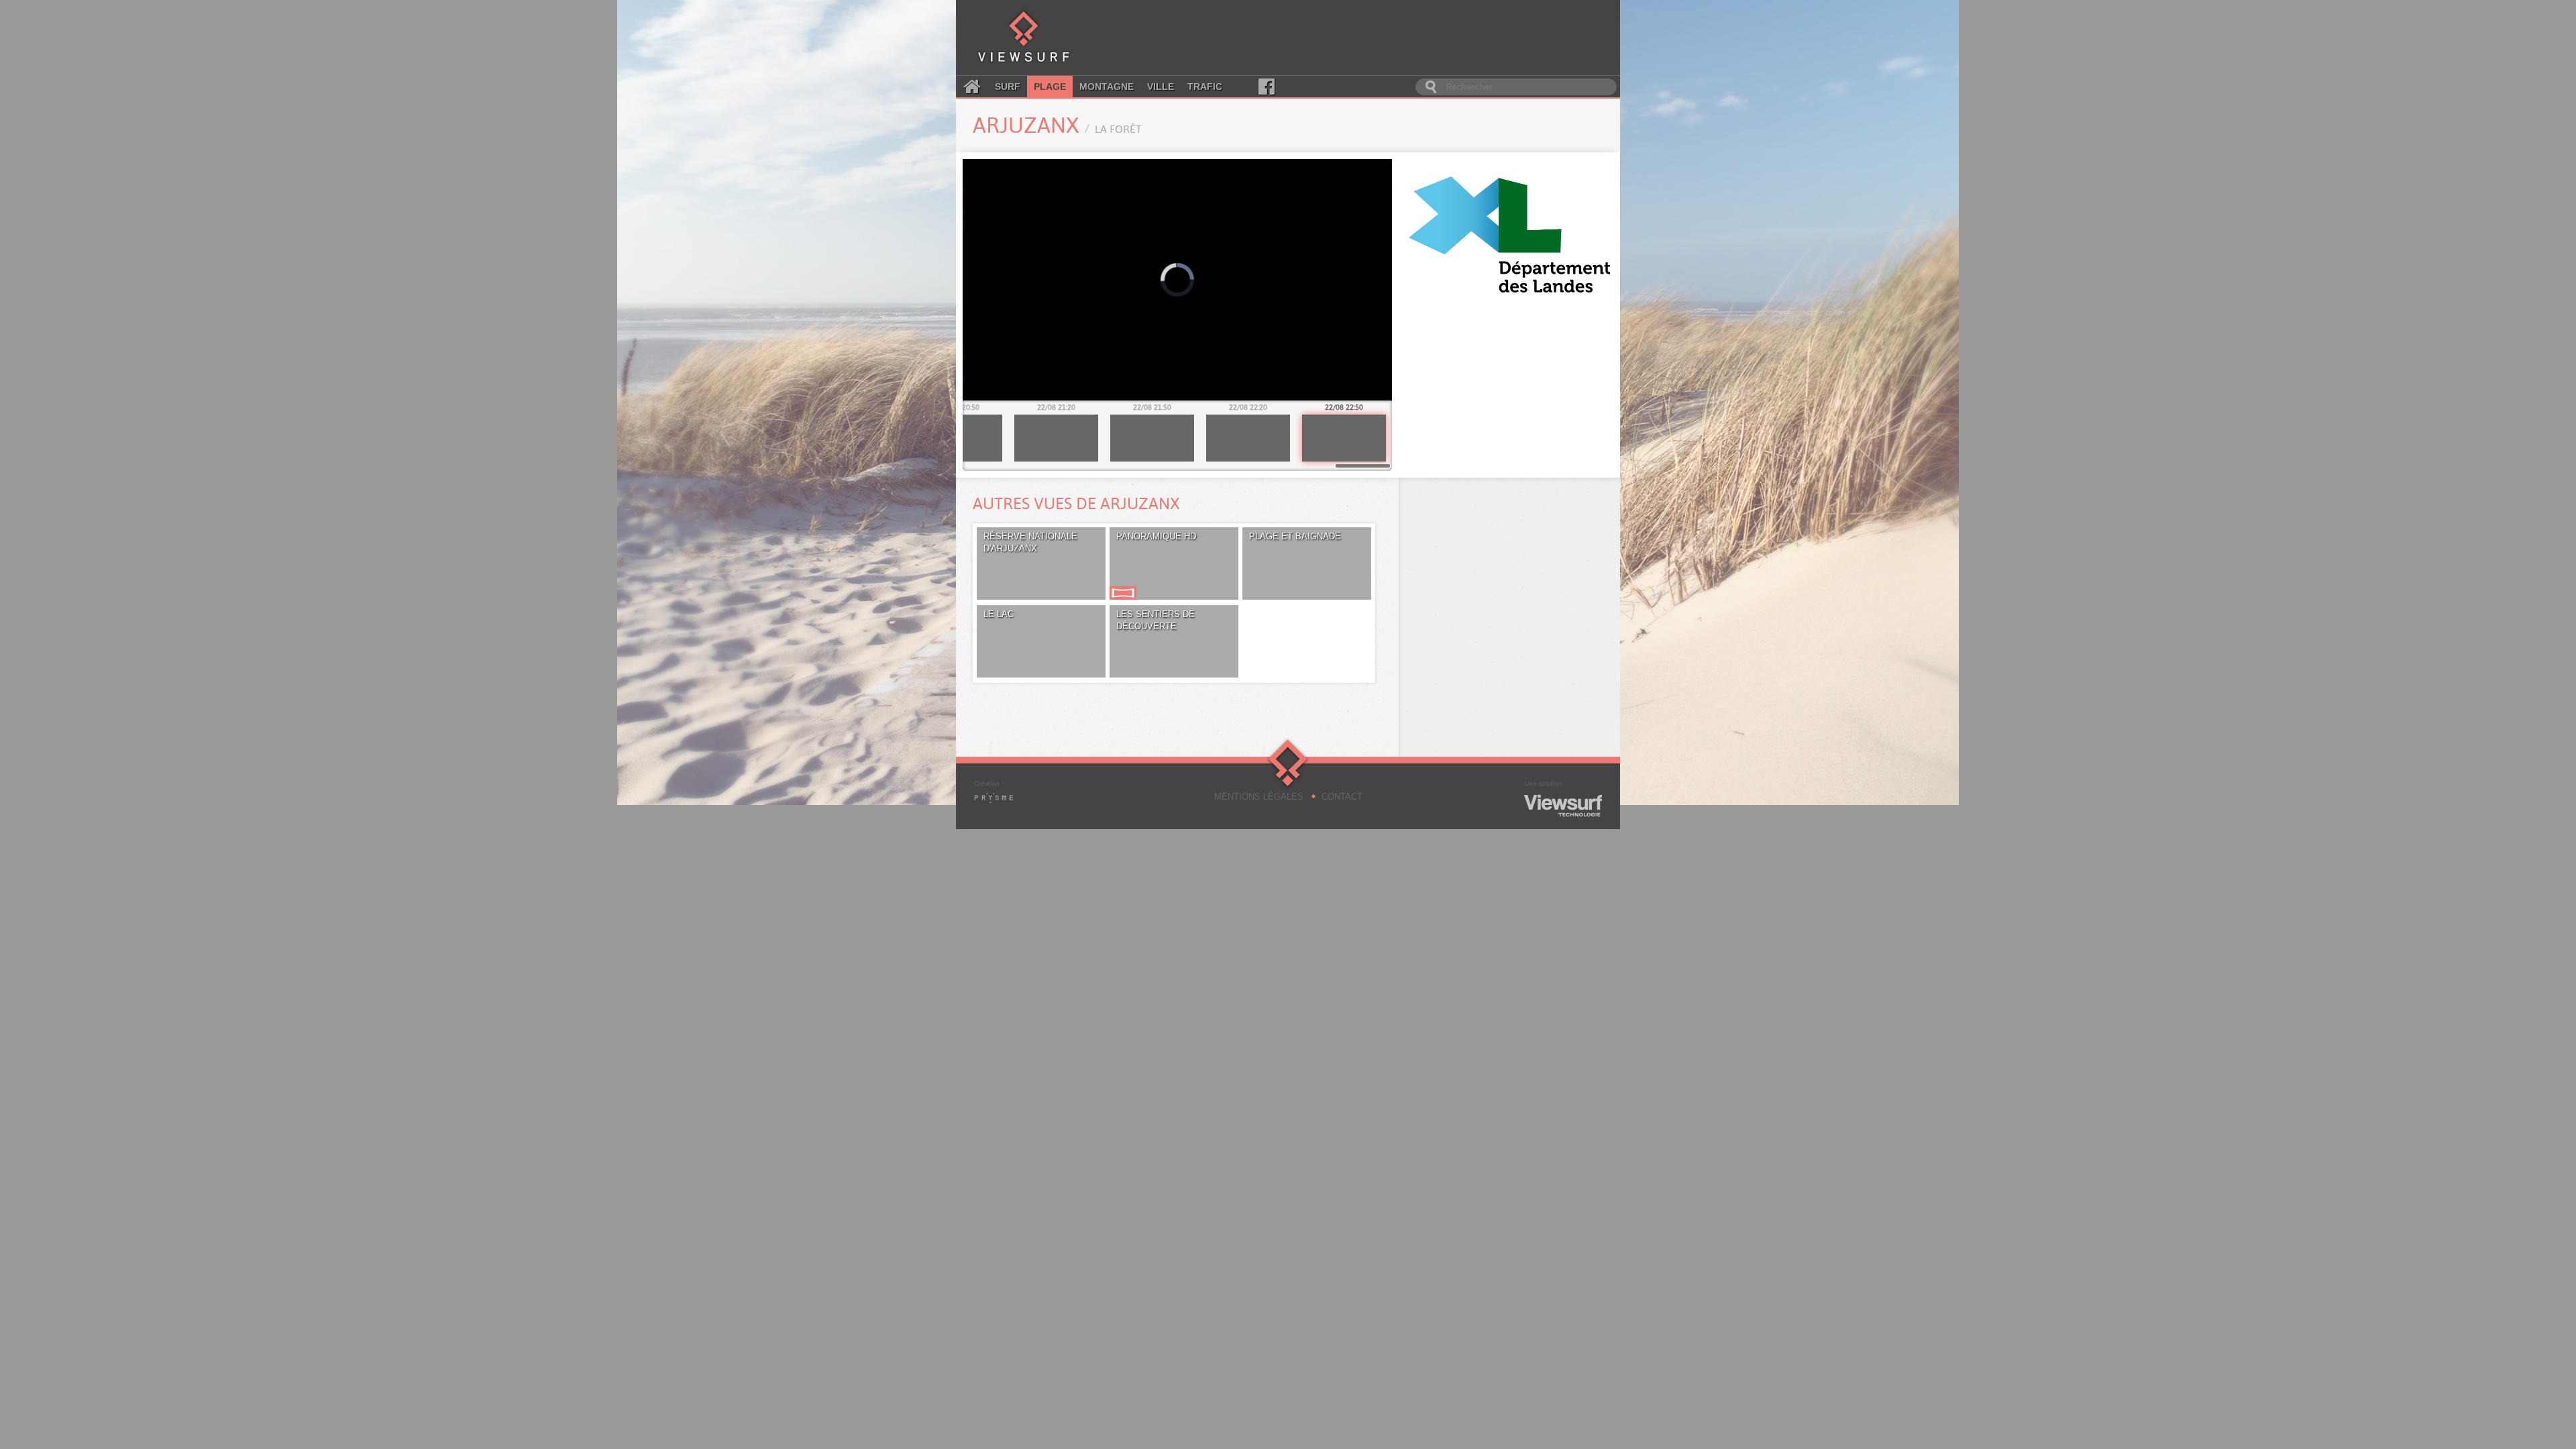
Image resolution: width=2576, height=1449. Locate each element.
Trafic (1205, 87)
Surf (1008, 87)
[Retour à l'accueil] (1024, 38)
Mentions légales (1259, 797)
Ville (1161, 87)
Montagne (1107, 87)
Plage (1050, 87)
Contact (1342, 797)
